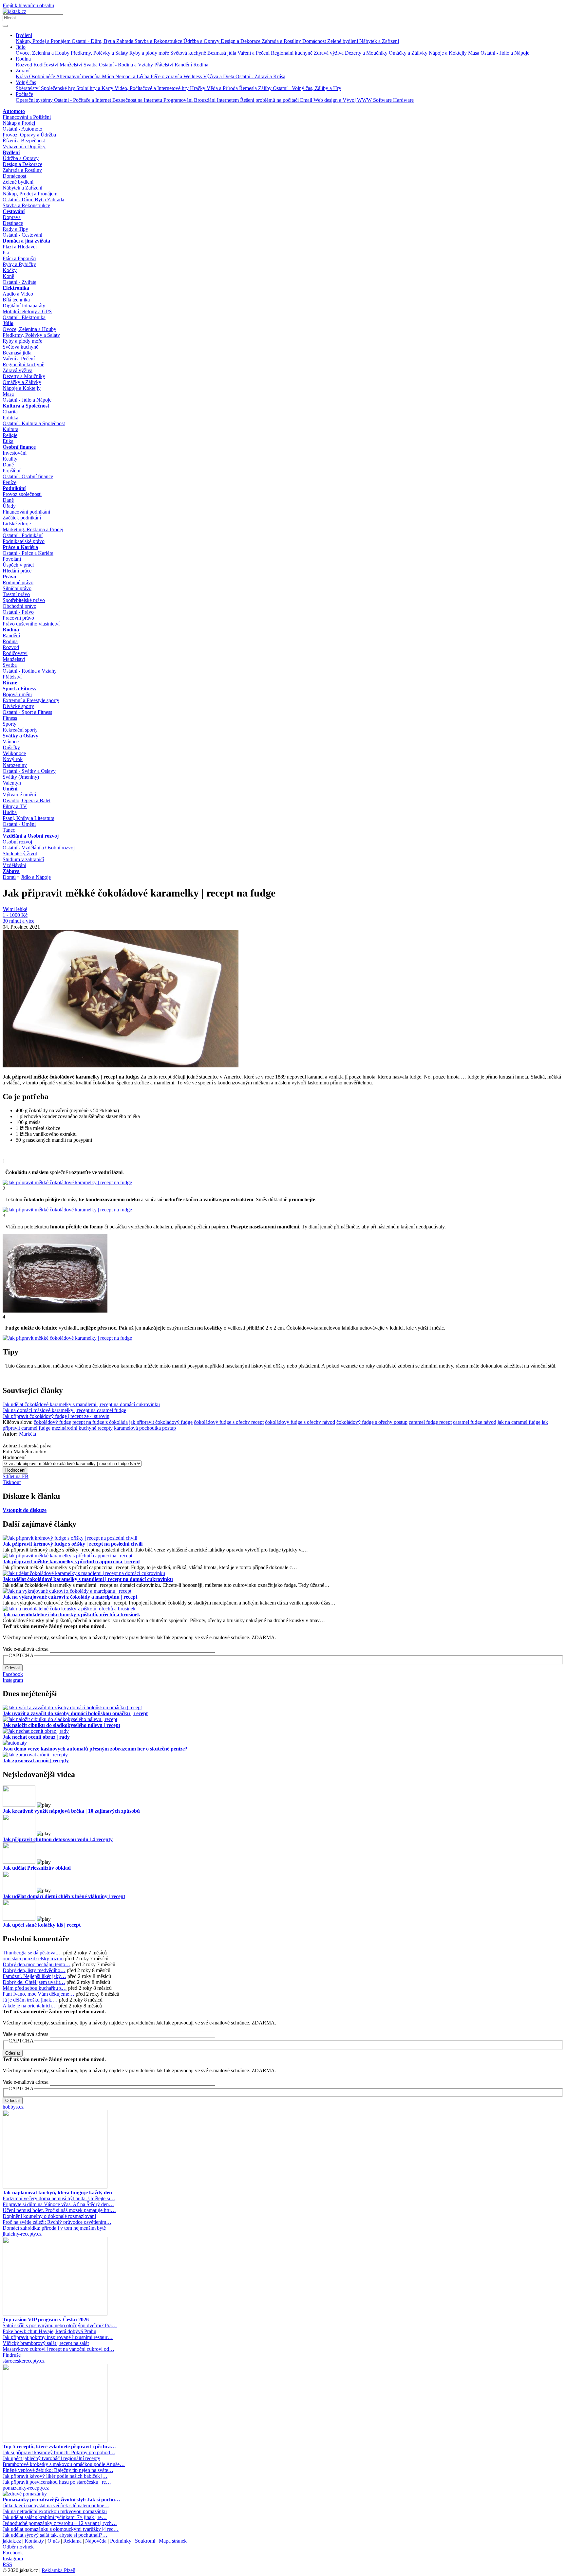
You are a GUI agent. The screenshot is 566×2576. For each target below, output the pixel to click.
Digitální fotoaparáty (24, 306)
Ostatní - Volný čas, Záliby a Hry (307, 88)
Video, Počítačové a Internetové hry (152, 88)
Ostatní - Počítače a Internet (83, 100)
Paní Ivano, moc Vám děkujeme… (38, 1994)
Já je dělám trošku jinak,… (30, 2000)
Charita (10, 412)
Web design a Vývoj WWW (343, 100)
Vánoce (11, 742)
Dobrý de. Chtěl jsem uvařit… (34, 1982)
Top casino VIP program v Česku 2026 (46, 2320)
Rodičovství (47, 65)
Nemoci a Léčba (133, 76)
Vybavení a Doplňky (24, 146)
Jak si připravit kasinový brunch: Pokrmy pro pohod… (59, 2452)
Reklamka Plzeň (58, 2570)
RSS (7, 2564)
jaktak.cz (12, 2541)
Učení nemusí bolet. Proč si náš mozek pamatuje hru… (59, 2210)
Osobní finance (19, 447)
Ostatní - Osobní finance (28, 476)
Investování (15, 453)
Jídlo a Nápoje (36, 877)
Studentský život (20, 853)
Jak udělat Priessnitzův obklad (37, 1868)
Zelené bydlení (343, 41)
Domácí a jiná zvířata (26, 241)
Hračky (198, 88)
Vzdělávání (14, 865)
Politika (10, 417)
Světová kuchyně (189, 53)
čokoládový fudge (52, 1422)
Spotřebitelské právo (24, 600)
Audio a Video (18, 294)
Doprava (12, 217)
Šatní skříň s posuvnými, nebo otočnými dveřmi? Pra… (60, 2325)
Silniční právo (17, 588)
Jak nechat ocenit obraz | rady (36, 1737)
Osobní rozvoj (17, 842)
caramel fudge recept (430, 1422)
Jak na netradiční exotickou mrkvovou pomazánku (55, 2511)
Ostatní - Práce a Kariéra (28, 553)
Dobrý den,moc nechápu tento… (37, 1964)
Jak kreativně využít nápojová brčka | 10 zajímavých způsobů (71, 1811)
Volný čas (26, 82)
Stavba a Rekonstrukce (159, 41)
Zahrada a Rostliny (282, 41)
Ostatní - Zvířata (19, 282)
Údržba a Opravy (202, 41)
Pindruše (12, 2355)
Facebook (13, 1674)
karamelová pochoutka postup (145, 1428)
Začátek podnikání (22, 518)
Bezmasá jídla (222, 53)
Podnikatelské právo (24, 541)
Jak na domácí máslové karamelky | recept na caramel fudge (64, 1410)
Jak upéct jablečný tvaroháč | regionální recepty (51, 2458)
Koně (8, 276)
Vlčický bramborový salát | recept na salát (46, 2343)
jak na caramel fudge (519, 1422)
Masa (474, 53)
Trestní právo (16, 594)
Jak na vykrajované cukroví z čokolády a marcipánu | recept (70, 1597)
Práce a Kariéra (20, 547)
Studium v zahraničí (23, 859)
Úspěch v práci (18, 565)
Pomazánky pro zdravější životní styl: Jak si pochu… (61, 2500)
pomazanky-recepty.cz (26, 2488)
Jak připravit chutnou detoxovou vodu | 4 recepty (58, 1839)
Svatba (91, 65)
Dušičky (11, 747)
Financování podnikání (26, 512)
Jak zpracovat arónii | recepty (36, 1760)
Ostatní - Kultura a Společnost (34, 423)
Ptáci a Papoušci (19, 258)
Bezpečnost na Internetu (138, 100)
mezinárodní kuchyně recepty (82, 1428)
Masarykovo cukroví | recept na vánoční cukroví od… (58, 2349)
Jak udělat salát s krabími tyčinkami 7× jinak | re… (55, 2517)
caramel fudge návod (475, 1422)
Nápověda (96, 2541)
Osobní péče (43, 76)
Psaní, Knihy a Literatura (28, 818)
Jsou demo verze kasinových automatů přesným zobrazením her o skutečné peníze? (95, 1749)
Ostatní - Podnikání (23, 535)
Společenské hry (59, 88)
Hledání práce (17, 571)
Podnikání (14, 488)
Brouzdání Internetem (217, 100)
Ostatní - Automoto (22, 129)
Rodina (23, 59)
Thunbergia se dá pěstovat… (32, 1953)
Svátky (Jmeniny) (21, 777)
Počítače (24, 94)
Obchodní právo (19, 606)
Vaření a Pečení (254, 53)
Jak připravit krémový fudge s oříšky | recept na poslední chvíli (73, 1544)
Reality (10, 459)
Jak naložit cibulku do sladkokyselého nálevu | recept (61, 1725)
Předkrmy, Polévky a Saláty (100, 53)
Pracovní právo (18, 618)
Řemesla (249, 88)
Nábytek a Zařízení (379, 41)
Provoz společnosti (22, 494)
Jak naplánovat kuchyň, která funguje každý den (57, 2193)
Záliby (265, 88)
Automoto (14, 111)
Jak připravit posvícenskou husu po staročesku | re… (57, 2482)
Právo (9, 577)
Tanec (9, 830)
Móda (109, 76)
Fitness (10, 718)
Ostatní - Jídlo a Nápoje (505, 53)
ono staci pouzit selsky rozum (33, 1959)
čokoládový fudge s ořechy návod (300, 1422)
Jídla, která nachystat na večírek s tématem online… (56, 2505)
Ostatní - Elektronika (24, 317)
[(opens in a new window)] (55, 2187)
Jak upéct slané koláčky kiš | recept (42, 1925)
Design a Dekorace (241, 41)
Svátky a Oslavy (20, 736)
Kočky (10, 270)
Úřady (9, 506)
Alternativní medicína (79, 76)
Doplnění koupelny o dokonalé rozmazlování (49, 2216)
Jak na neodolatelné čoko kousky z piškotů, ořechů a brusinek (71, 1615)
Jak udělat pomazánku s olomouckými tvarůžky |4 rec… (61, 2529)
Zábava (11, 871)
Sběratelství (28, 88)
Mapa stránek (173, 2541)
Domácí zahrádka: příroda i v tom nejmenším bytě (54, 2228)
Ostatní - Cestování (22, 235)
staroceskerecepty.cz (24, 2361)
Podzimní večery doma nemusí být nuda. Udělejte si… (59, 2198)
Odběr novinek (18, 2547)
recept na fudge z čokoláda (100, 1422)
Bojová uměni (17, 694)
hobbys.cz (13, 2107)
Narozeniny (15, 765)
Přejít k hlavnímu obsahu (28, 5)
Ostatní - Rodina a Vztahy (127, 65)
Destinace (13, 223)
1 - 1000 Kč (15, 915)
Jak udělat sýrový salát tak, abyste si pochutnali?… (55, 2535)
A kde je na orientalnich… (30, 2006)
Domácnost (315, 41)
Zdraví (23, 71)
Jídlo (21, 47)
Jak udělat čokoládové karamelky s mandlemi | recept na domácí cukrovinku (81, 1404)
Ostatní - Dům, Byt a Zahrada (103, 41)
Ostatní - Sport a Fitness (27, 712)
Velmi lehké (15, 909)
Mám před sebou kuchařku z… (35, 1988)
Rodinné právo (18, 582)
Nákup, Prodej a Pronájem (44, 41)
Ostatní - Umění (19, 824)
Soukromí (145, 2541)
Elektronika (16, 288)
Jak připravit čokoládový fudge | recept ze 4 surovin (56, 1416)
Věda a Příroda (223, 88)
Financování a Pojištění (27, 117)
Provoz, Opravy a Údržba (29, 135)
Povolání (12, 559)
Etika (8, 441)
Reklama (72, 2541)
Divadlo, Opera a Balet (27, 800)
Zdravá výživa (329, 53)
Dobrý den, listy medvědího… (34, 1970)
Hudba (10, 812)
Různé (10, 683)
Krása (22, 76)
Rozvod (25, 65)
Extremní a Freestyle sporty (31, 700)
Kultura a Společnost (26, 406)
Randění (184, 65)
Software (383, 100)
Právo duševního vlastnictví (31, 624)
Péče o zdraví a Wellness (177, 76)
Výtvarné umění (19, 795)
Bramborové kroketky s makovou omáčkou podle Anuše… (64, 2464)
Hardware (403, 100)
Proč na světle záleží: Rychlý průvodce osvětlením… (57, 2222)
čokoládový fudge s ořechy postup (372, 1422)
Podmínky (121, 2541)
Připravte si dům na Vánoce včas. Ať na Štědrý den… (58, 2204)
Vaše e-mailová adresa (26, 1649)
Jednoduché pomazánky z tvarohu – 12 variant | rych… (60, 2523)
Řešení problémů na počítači (270, 100)
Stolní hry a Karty (95, 88)
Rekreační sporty (20, 730)
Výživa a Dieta (219, 76)
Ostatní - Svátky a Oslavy (29, 771)
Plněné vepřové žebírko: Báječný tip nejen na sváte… (58, 2470)
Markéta (28, 1434)
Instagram (13, 1680)
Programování (179, 100)
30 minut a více (19, 921)
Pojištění (11, 471)
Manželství (72, 65)
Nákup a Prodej (19, 123)
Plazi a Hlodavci (20, 247)
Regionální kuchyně (292, 53)
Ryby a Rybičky (19, 264)
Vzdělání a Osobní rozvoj (31, 836)
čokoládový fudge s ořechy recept (229, 1422)
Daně (8, 465)
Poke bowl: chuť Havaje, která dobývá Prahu (49, 2331)
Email (307, 100)
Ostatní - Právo (18, 612)
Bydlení (24, 35)
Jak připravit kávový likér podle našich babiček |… (55, 2476)
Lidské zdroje (17, 524)
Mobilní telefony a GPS (27, 311)
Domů (9, 877)
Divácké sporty (18, 706)
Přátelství (164, 65)
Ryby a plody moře (150, 53)
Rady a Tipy (15, 229)
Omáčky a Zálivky (409, 53)
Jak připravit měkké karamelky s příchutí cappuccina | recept (71, 1561)
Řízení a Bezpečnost (24, 141)
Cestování (14, 211)
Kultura (10, 429)
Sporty (9, 724)
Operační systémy (35, 100)
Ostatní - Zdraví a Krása (260, 76)
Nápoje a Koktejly (448, 53)
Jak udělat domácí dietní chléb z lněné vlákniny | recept (64, 1896)
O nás (54, 2541)
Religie (10, 435)
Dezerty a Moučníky (367, 53)
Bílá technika (16, 300)
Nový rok (13, 759)
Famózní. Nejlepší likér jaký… (34, 1976)
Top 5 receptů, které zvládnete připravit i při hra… (59, 2447)
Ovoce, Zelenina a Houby (43, 53)
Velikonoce (14, 753)
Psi (6, 253)
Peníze (9, 482)
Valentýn (12, 783)
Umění (10, 789)
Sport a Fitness (19, 689)
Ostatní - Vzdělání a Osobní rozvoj (39, 848)
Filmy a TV (15, 806)
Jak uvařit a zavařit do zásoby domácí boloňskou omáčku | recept (75, 1713)
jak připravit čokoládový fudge (161, 1422)
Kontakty (34, 2541)
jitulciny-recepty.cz (22, 2234)
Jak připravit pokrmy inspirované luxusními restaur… (58, 2337)
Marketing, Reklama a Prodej (33, 529)
